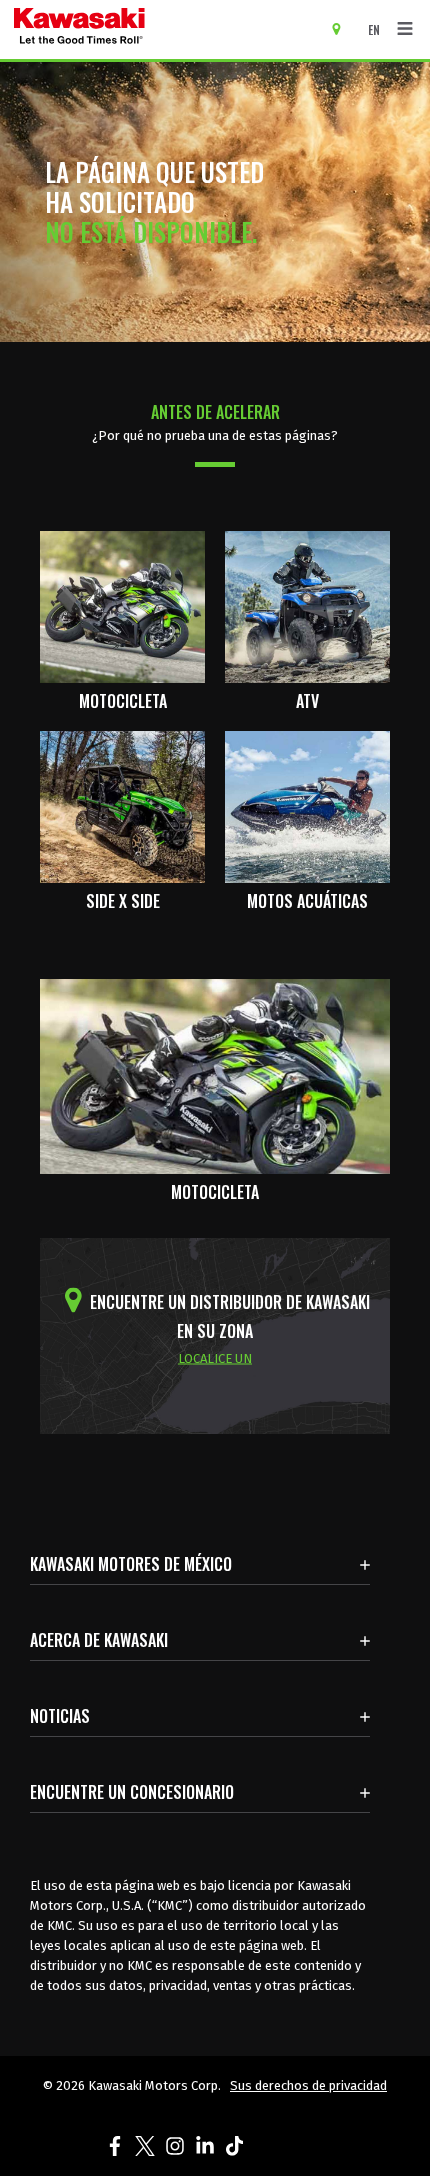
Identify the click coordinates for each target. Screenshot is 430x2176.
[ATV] (307, 605)
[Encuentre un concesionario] (343, 28)
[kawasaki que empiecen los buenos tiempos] (156, 29)
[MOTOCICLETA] (122, 605)
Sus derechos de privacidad (308, 2085)
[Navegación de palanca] (405, 29)
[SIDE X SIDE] (122, 806)
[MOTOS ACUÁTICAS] (307, 806)
